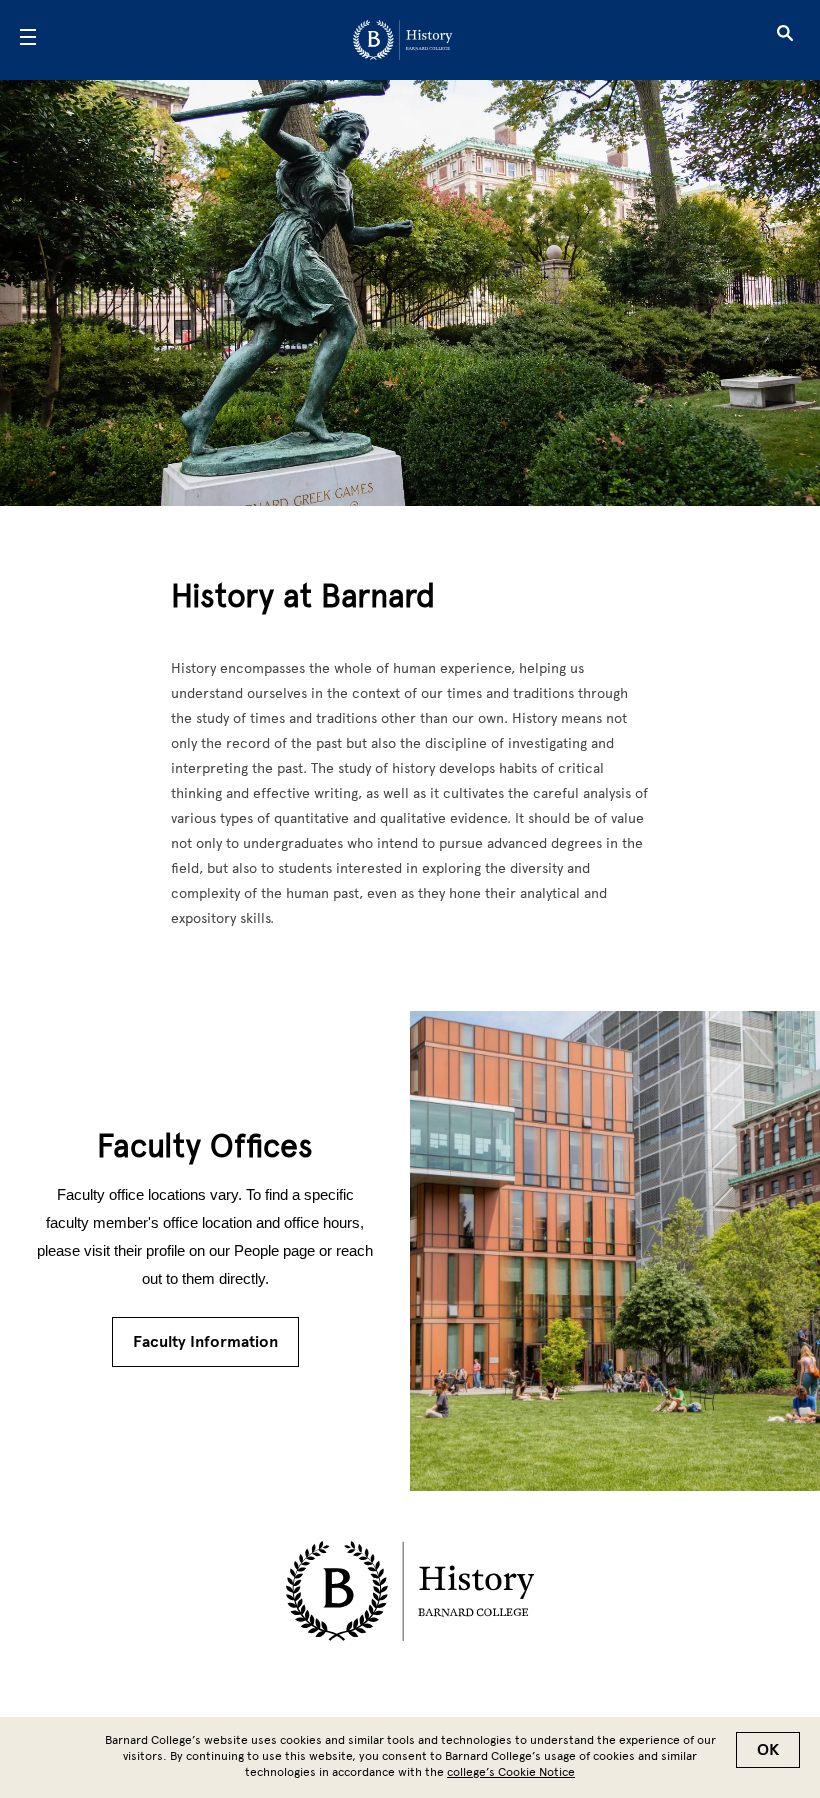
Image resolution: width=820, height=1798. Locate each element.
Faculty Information (205, 1342)
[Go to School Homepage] (402, 40)
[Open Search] (785, 40)
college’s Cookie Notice (511, 1772)
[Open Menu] (28, 40)
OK (768, 1750)
